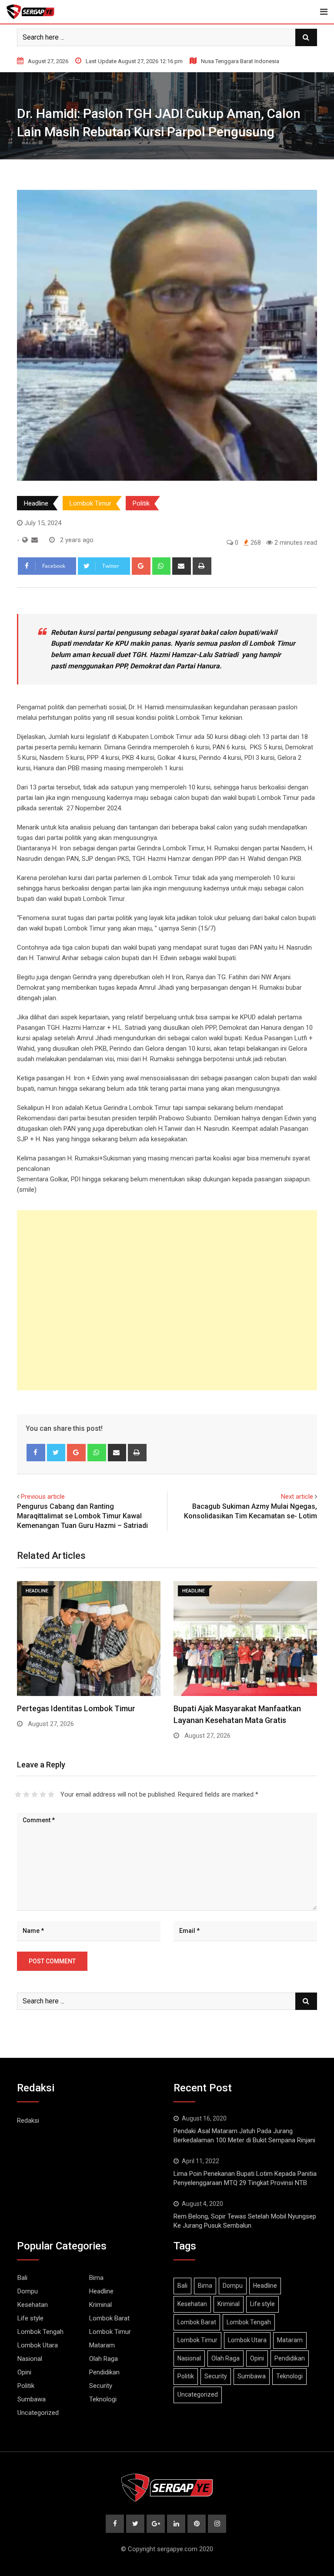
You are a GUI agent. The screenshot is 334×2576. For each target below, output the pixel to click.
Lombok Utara (38, 2345)
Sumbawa (32, 2399)
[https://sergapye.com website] (25, 540)
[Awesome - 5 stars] (51, 1794)
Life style (30, 2318)
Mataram (102, 2345)
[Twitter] (56, 1453)
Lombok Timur (90, 503)
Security (101, 2386)
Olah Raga (104, 2359)
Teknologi (103, 2399)
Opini (24, 2372)
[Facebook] (36, 1453)
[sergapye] (35, 540)
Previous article (43, 1497)
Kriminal (100, 2305)
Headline (36, 503)
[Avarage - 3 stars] (35, 1794)
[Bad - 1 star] (18, 1794)
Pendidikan (104, 2372)
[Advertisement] (167, 1300)
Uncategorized (38, 2413)
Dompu (28, 2291)
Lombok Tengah (40, 2332)
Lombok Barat (109, 2318)
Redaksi (28, 2121)
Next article (297, 1497)
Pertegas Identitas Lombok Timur (76, 1708)
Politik (141, 503)
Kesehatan (33, 2305)
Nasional (30, 2359)
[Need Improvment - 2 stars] (26, 1794)
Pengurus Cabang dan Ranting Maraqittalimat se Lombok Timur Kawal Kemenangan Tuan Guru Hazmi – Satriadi (82, 1516)
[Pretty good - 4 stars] (43, 1794)
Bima (96, 2278)
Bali (22, 2278)
